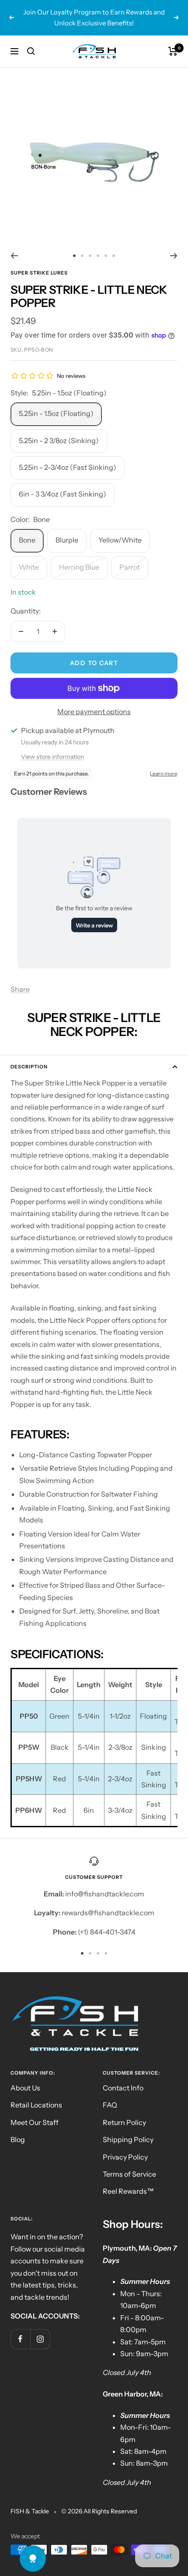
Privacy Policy (125, 2157)
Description (29, 1067)
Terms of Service (129, 2174)
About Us (25, 2088)
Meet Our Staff (35, 2122)
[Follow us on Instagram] (40, 2339)
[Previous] (14, 256)
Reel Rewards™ (128, 2191)
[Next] (174, 256)
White (29, 567)
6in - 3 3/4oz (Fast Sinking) (63, 494)
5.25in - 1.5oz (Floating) (56, 413)
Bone (27, 540)
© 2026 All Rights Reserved (99, 2511)
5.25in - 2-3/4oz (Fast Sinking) (68, 467)
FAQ (110, 2105)
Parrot (130, 567)
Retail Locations (36, 2105)
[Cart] (173, 51)
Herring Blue (79, 567)
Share (20, 989)
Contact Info (123, 2088)
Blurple (67, 540)
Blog (18, 2139)
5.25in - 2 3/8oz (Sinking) (59, 440)
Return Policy (124, 2122)
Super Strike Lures (39, 273)
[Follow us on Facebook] (20, 2339)
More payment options (94, 712)
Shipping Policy (128, 2139)
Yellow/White (120, 540)
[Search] (31, 51)
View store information (52, 757)
